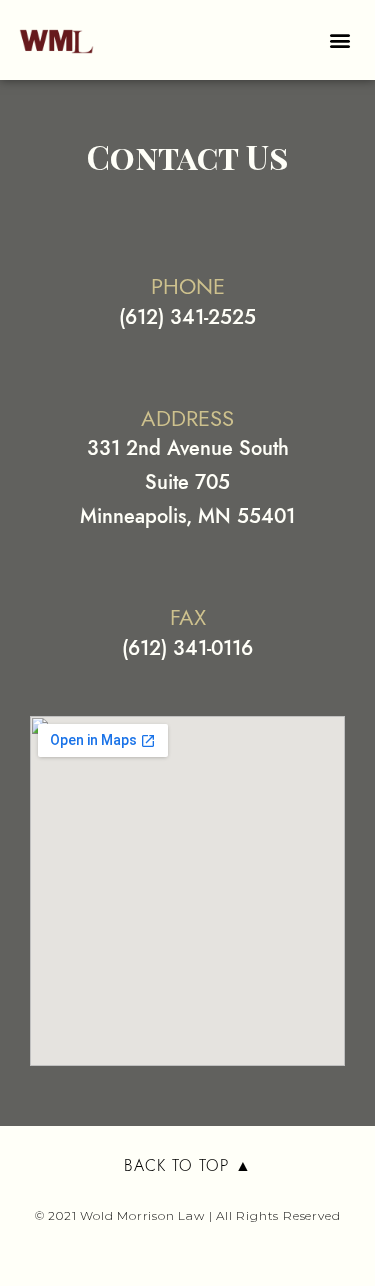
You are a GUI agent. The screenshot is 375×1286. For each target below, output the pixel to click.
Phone (188, 286)
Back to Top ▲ (188, 1165)
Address (187, 418)
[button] (339, 40)
